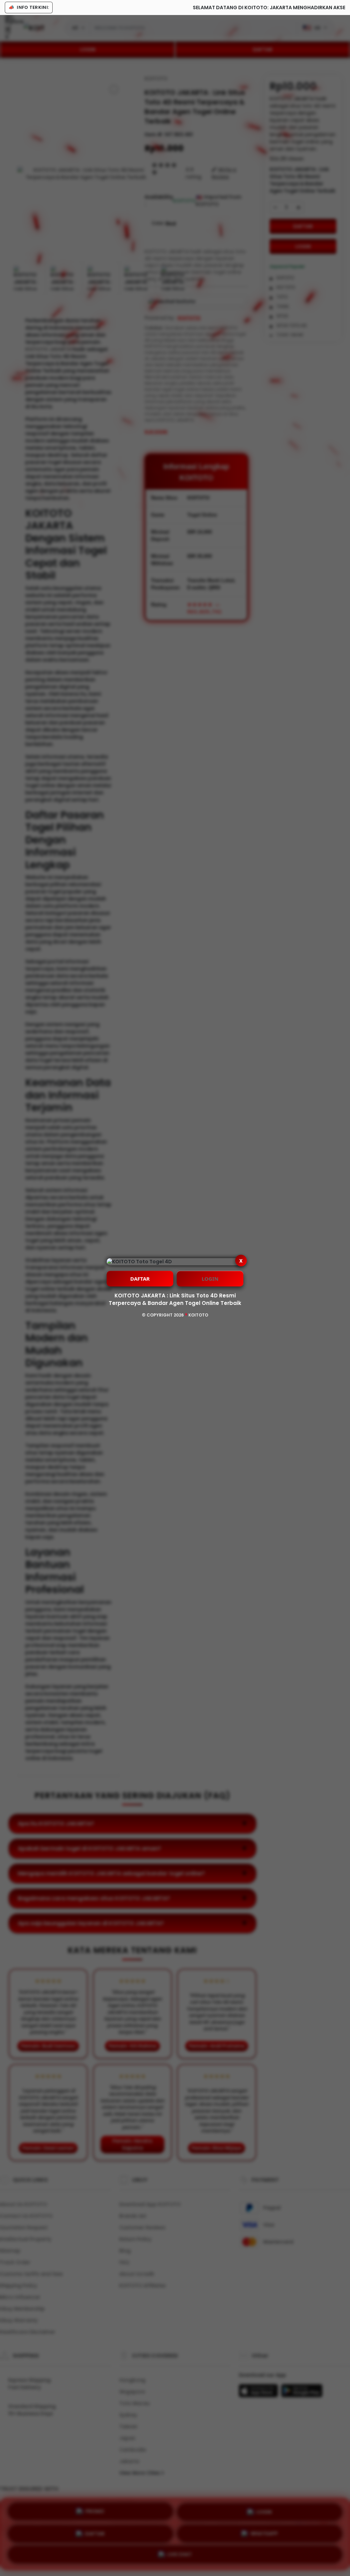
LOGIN (210, 1279)
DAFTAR (140, 1279)
